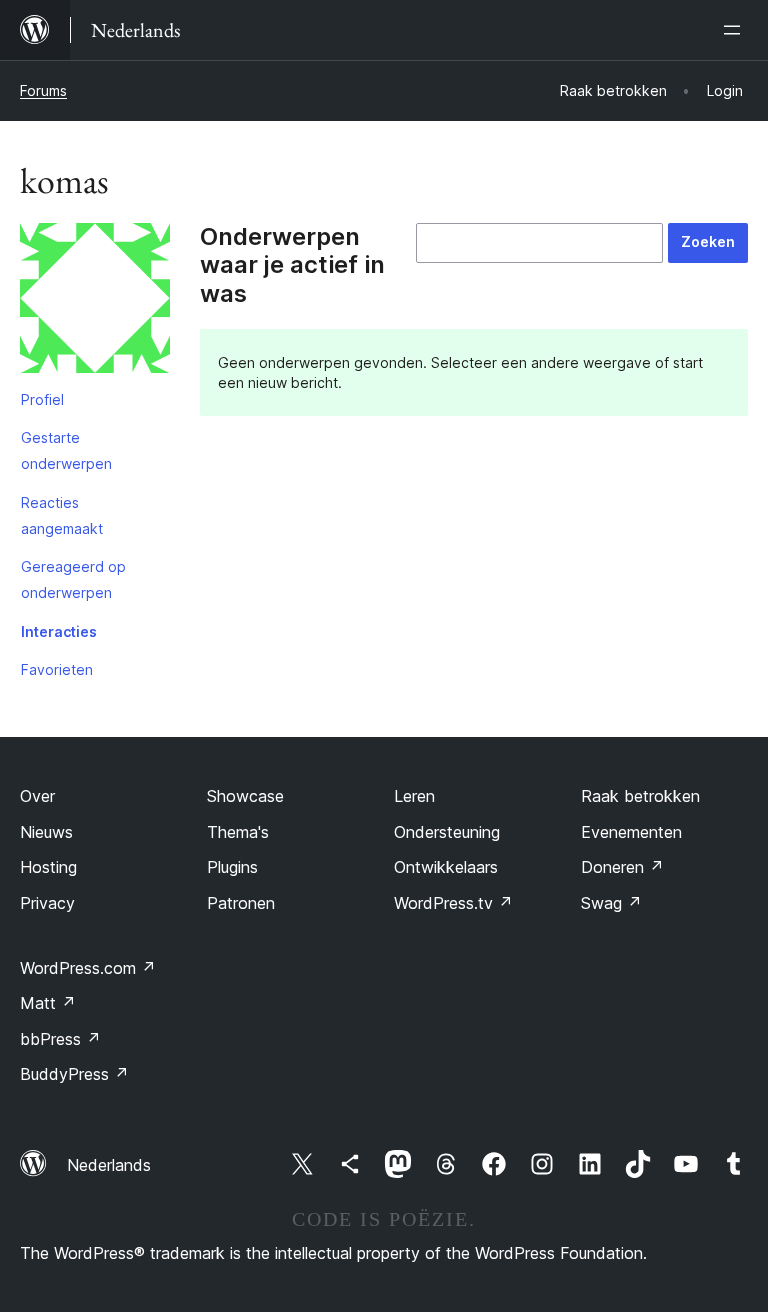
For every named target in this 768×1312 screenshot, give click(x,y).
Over (37, 796)
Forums (43, 90)
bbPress (60, 1039)
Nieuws (46, 832)
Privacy (47, 903)
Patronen (241, 903)
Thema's (238, 832)
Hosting (48, 867)
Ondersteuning (447, 832)
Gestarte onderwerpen (66, 450)
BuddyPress (74, 1074)
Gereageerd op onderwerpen (73, 579)
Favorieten (57, 669)
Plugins (232, 867)
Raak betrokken (640, 796)
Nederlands (109, 1165)
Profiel (42, 399)
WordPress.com (88, 968)
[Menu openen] (736, 30)
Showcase (245, 796)
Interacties (59, 631)
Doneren (622, 867)
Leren (414, 796)
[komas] (95, 302)
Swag (611, 903)
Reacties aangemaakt (62, 515)
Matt (48, 1003)
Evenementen (631, 832)
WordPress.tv (453, 903)
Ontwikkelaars (446, 867)
